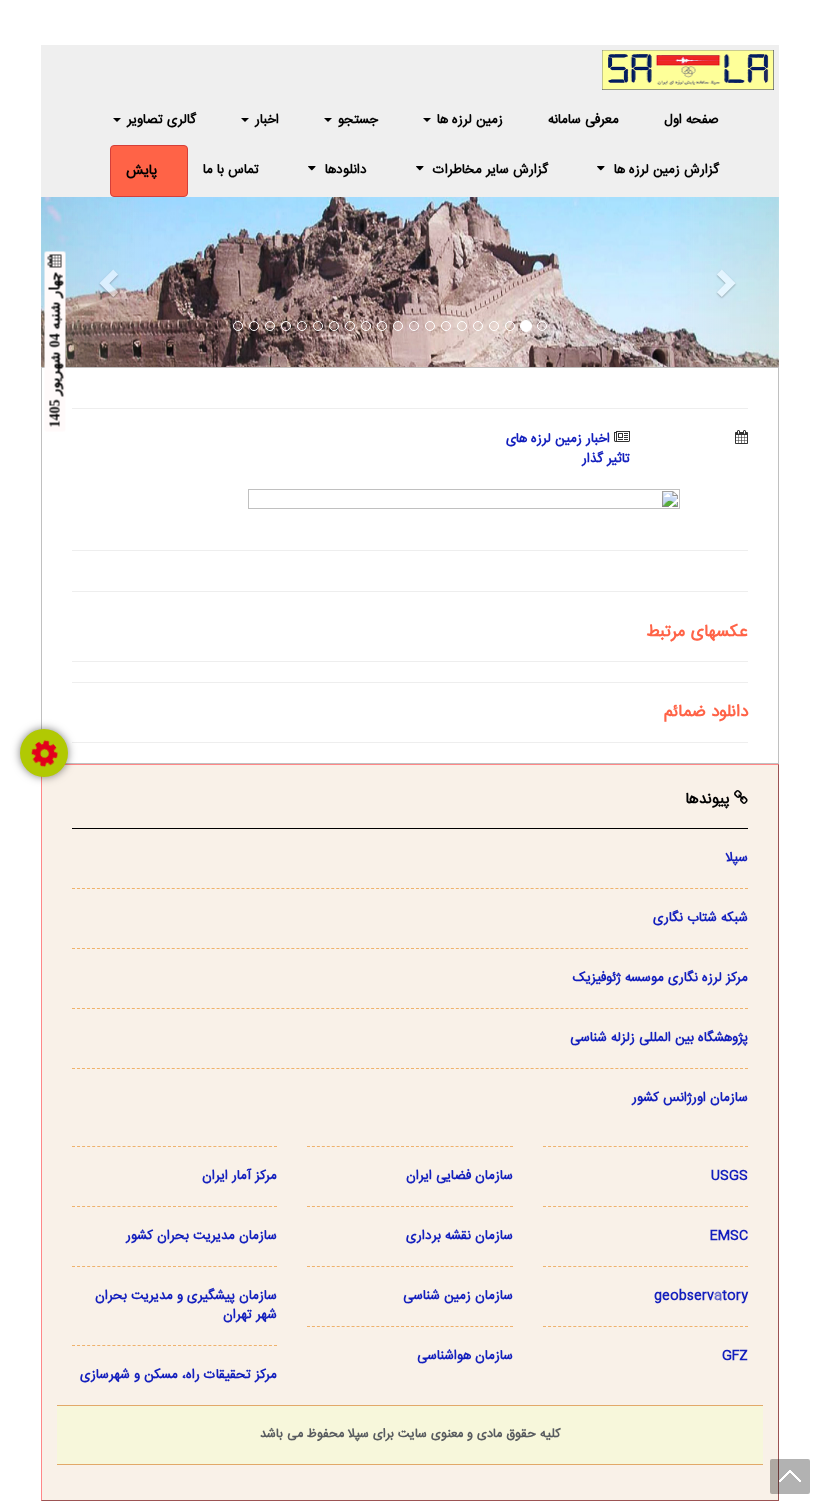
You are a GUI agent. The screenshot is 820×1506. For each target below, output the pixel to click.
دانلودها (346, 170)
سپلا (736, 858)
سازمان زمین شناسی (458, 1296)
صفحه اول (691, 120)
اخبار (265, 120)
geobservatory (701, 1296)
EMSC (729, 1236)
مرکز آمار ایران (239, 1176)
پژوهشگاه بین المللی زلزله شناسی (659, 1038)
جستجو (356, 120)
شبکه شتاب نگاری (700, 918)
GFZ (735, 1356)
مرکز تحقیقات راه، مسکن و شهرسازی (178, 1375)
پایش (141, 171)
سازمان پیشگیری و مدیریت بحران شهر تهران (186, 1305)
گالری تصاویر (159, 120)
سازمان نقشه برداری (459, 1236)
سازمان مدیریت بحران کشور (201, 1236)
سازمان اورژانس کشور (690, 1098)
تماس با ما (231, 170)
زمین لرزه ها (468, 120)
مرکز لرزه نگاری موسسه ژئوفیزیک (660, 978)
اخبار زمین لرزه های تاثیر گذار (568, 449)
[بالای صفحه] (790, 1476)
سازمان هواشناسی (465, 1356)
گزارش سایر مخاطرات (488, 170)
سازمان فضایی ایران (459, 1176)
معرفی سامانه (583, 120)
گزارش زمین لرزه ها (664, 170)
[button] (96, 282)
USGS (729, 1176)
